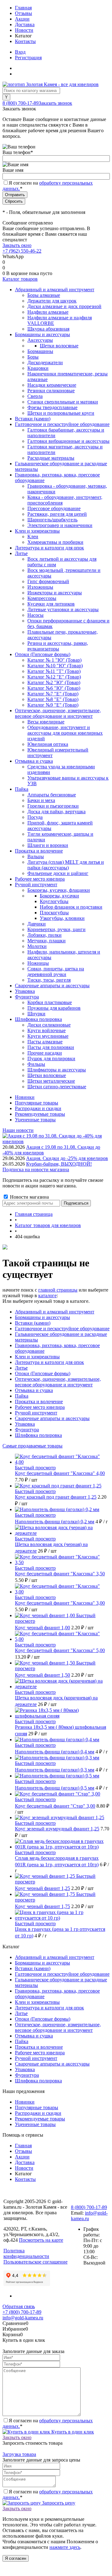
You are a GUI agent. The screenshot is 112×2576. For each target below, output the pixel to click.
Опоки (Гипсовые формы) (43, 1373)
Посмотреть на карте (41, 2240)
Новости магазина (29, 1197)
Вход (20, 52)
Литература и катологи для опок (49, 1362)
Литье (21, 1368)
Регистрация (28, 58)
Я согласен (16, 2558)
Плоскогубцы (54, 913)
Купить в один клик (72, 2432)
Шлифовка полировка (38, 1435)
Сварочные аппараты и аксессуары (52, 1418)
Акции (22, 19)
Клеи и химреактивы (37, 1357)
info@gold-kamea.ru (23, 2318)
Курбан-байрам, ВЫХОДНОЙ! (59, 1164)
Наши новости (18, 1130)
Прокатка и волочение (39, 1402)
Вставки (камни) (33, 1323)
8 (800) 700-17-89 (21, 103)
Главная (23, 8)
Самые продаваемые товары (33, 1446)
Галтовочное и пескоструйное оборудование (62, 1329)
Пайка (22, 1396)
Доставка (25, 24)
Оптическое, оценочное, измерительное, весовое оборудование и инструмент (58, 1382)
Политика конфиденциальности (26, 2253)
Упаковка (25, 1424)
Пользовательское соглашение (35, 2262)
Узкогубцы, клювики (62, 918)
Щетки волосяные (59, 346)
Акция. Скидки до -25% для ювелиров (67, 1158)
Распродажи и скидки (38, 1108)
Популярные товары (37, 1103)
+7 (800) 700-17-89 (22, 2312)
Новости (24, 30)
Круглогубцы (54, 901)
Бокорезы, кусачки (59, 896)
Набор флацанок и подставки (71, 907)
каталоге (47, 1295)
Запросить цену (58, 2503)
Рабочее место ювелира (40, 1407)
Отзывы (23, 13)
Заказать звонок (55, 103)
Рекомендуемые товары (40, 1114)
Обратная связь (19, 2306)
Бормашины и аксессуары (42, 1317)
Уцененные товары (35, 1120)
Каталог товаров (20, 279)
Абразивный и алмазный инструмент (55, 1312)
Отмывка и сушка (34, 1390)
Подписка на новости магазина (36, 1170)
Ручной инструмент (36, 1413)
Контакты (25, 41)
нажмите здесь (65, 2547)
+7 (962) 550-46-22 (22, 251)
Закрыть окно (17, 245)
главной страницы (58, 1290)
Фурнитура (27, 1430)
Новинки (25, 1097)
